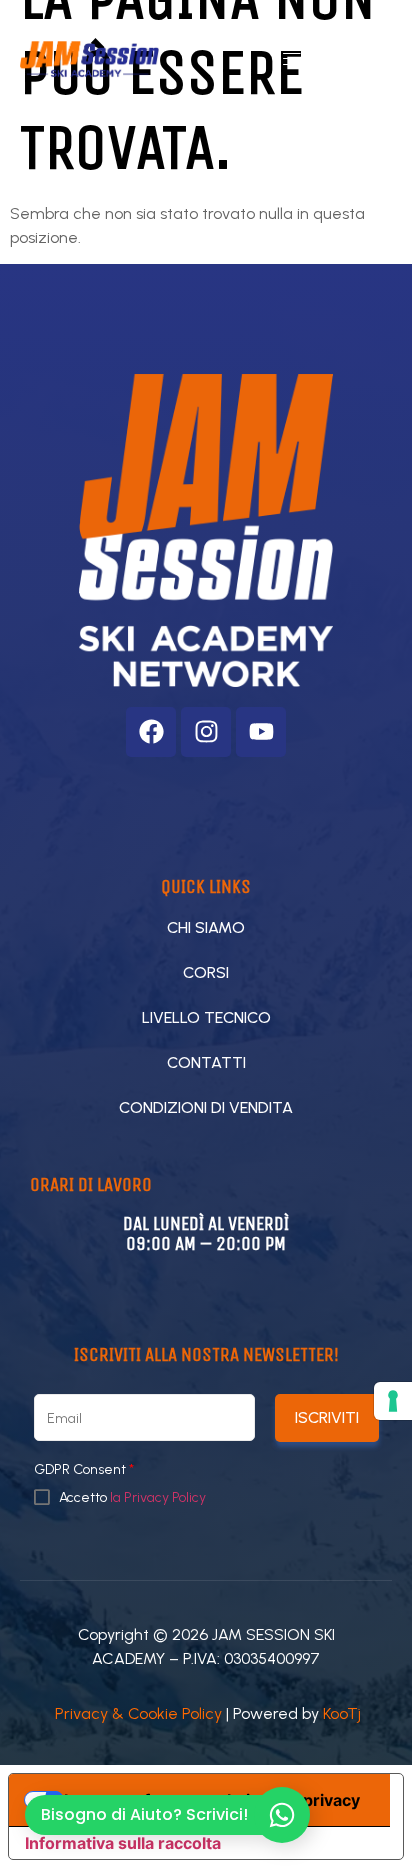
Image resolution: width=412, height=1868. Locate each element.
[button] (292, 59)
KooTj (342, 1713)
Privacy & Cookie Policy (138, 1713)
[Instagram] (206, 732)
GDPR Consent (84, 1470)
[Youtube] (261, 732)
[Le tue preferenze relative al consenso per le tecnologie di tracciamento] (393, 1401)
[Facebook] (151, 732)
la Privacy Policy (158, 1497)
